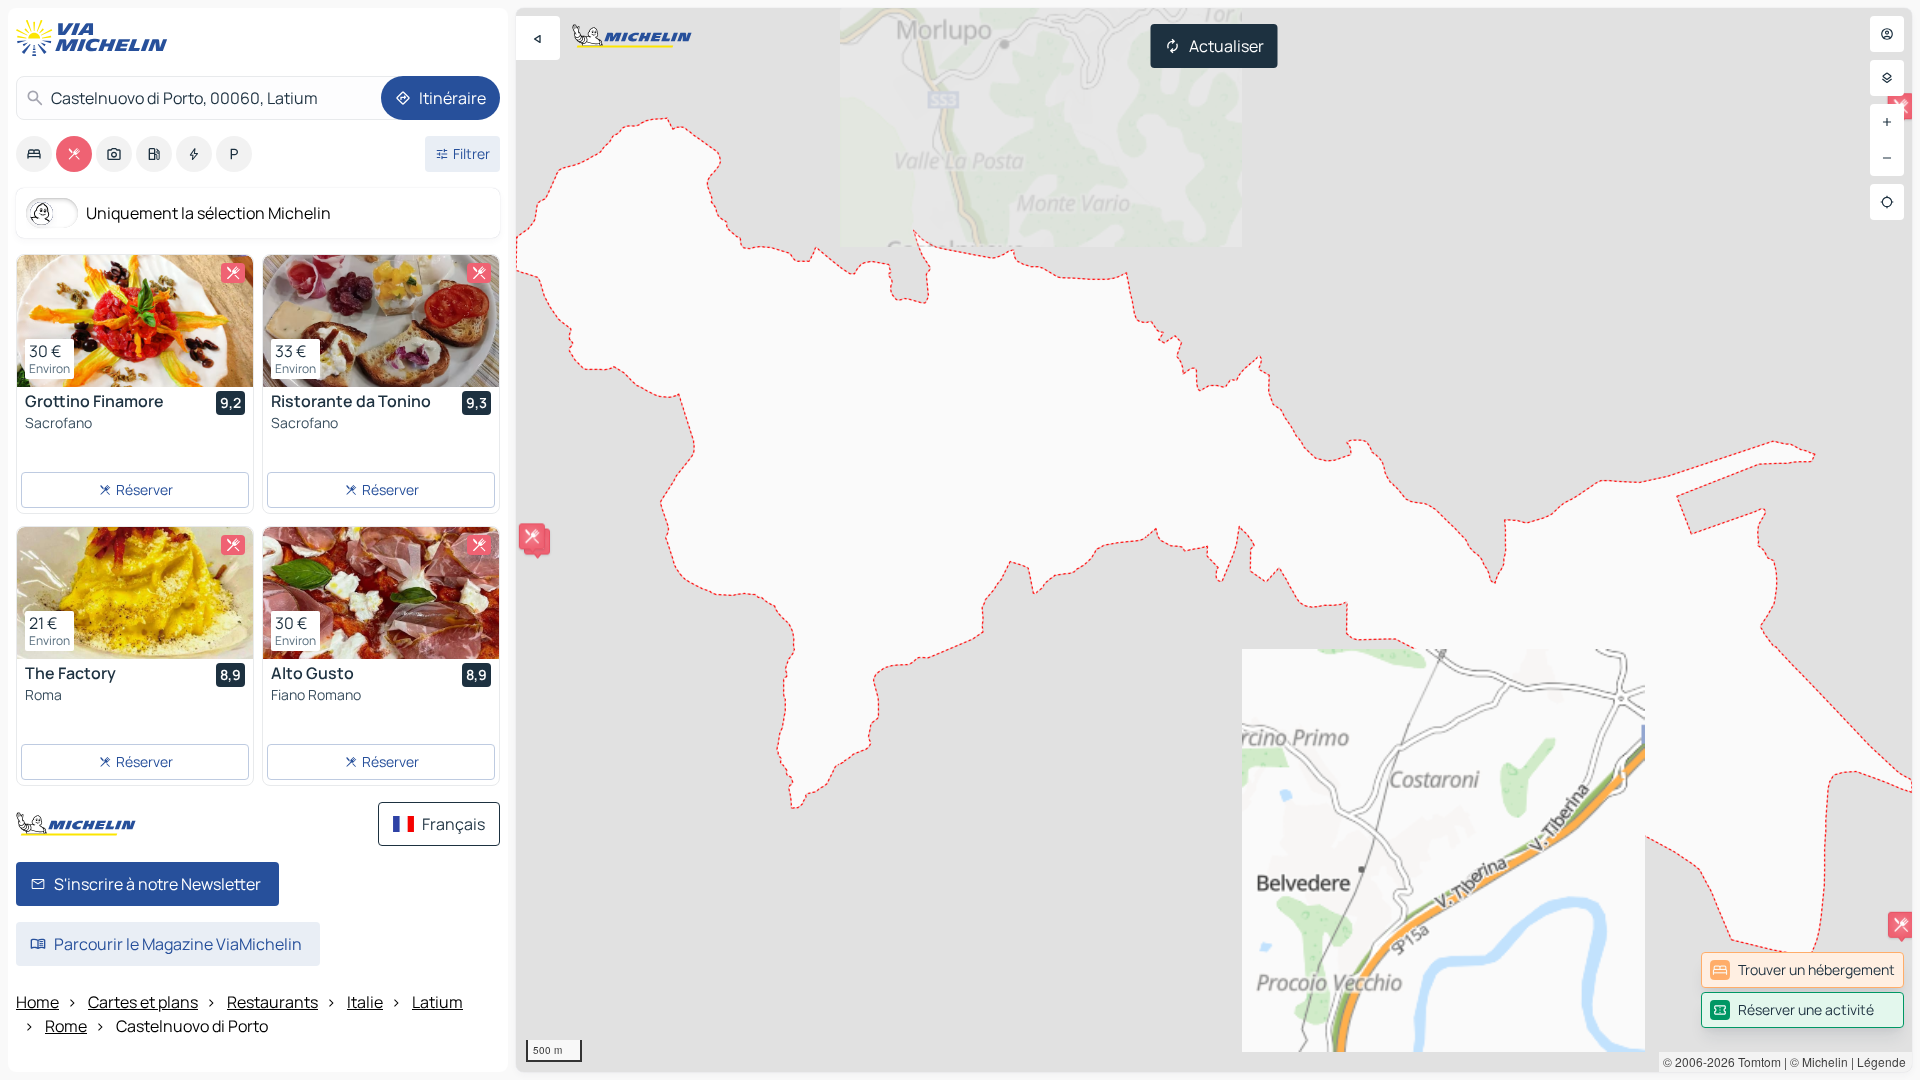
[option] (34, 154)
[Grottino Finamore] (135, 321)
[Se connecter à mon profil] (1887, 34)
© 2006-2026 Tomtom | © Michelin (1755, 1061)
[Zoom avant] (1887, 122)
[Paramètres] (1887, 78)
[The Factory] (135, 593)
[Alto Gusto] (381, 593)
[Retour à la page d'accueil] (96, 38)
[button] (532, 536)
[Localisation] (1887, 202)
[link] (1802, 970)
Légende (1881, 1061)
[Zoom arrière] (1887, 158)
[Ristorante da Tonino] (381, 321)
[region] (1214, 540)
